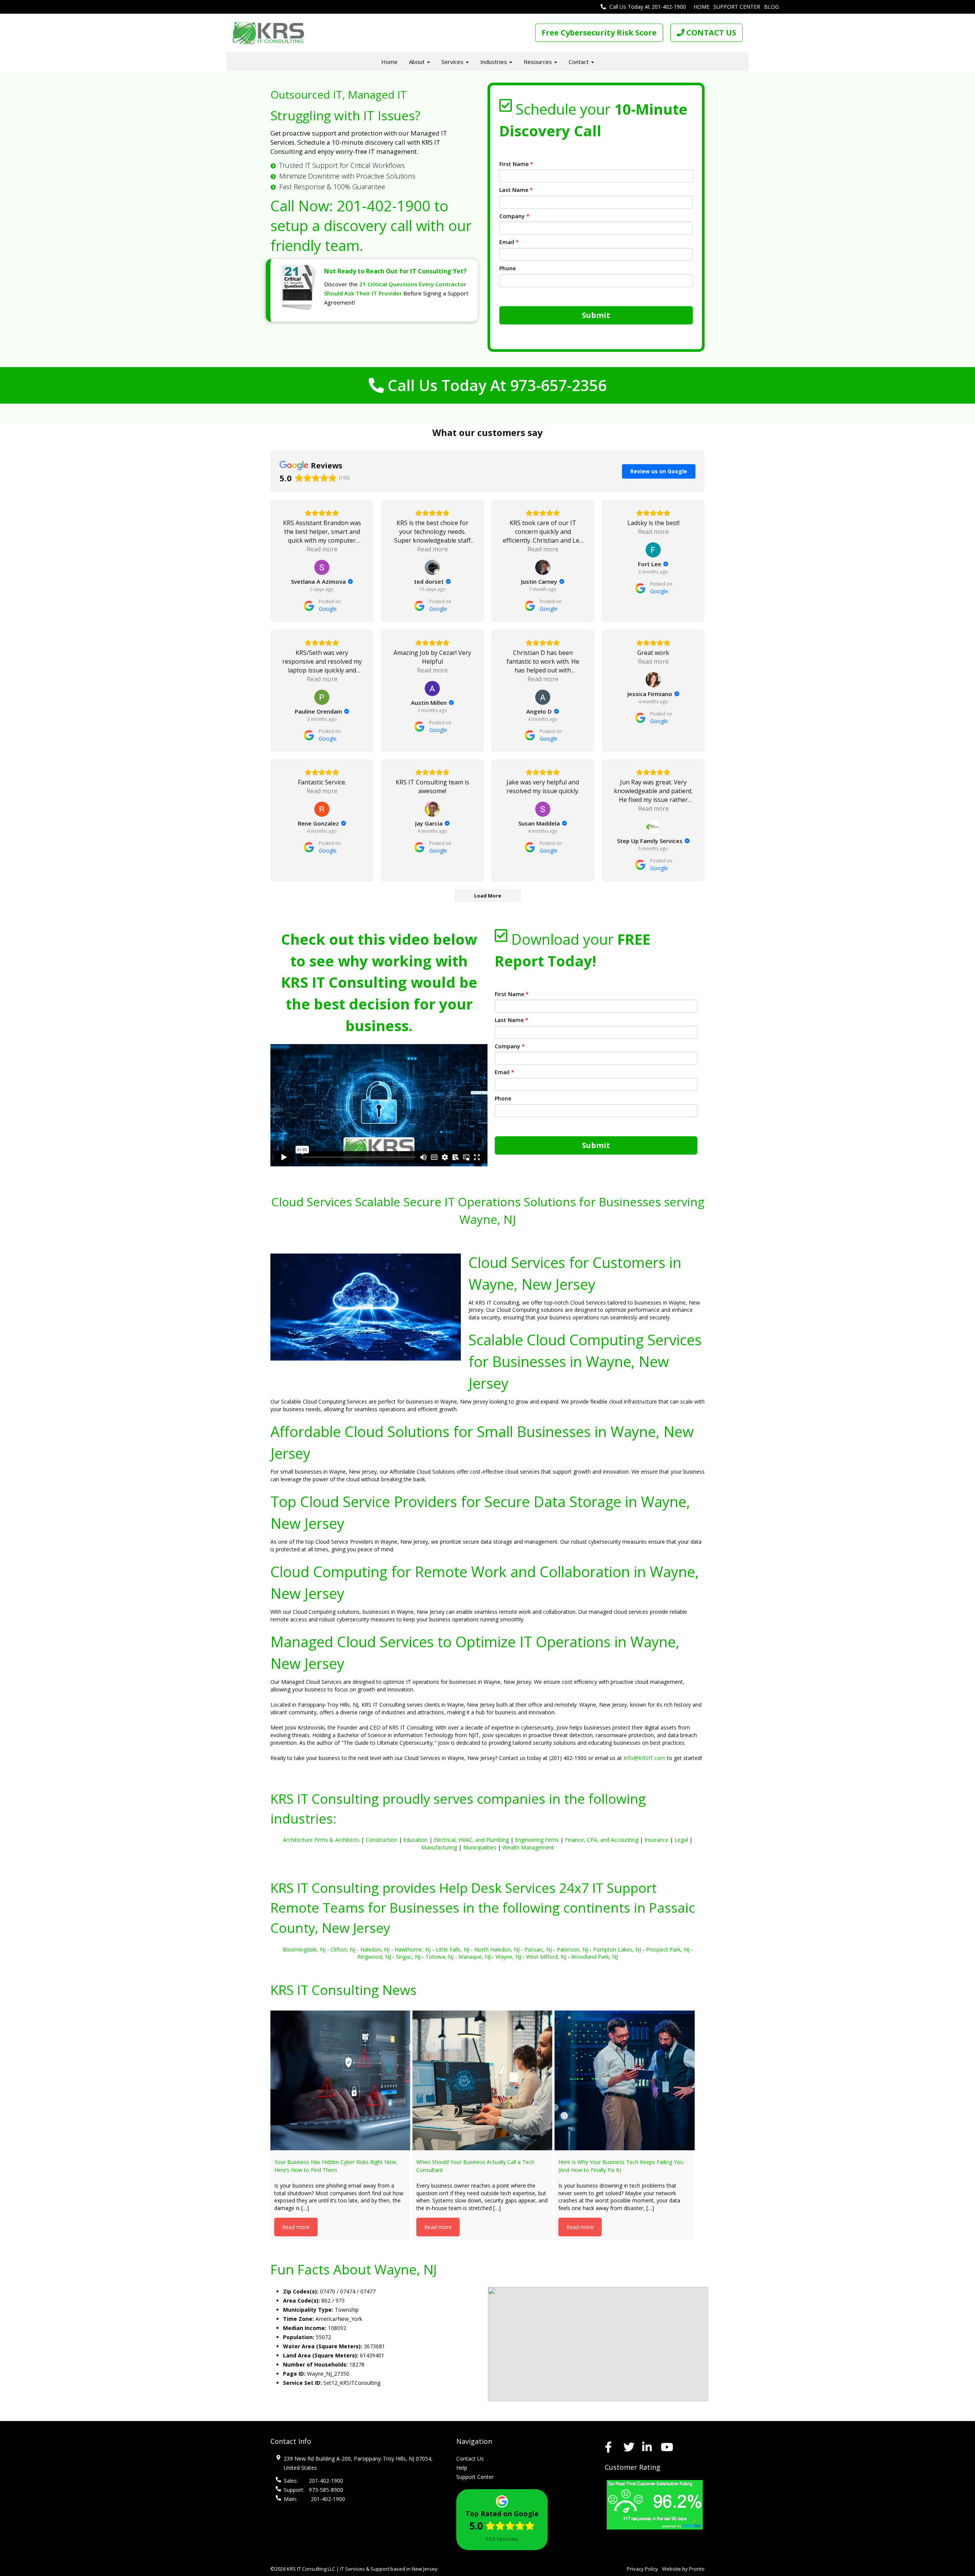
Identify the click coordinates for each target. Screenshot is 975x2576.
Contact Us (470, 2459)
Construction (381, 1840)
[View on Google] (322, 567)
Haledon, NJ (375, 1949)
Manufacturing (439, 1847)
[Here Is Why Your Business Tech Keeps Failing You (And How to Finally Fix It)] (624, 2080)
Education (416, 1840)
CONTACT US (710, 33)
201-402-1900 (384, 206)
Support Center (737, 7)
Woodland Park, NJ (595, 1957)
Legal (681, 1840)
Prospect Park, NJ (668, 1949)
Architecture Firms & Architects (321, 1840)
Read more (296, 2227)
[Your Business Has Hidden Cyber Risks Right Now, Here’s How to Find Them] (340, 2080)
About (418, 62)
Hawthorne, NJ (413, 1949)
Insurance (656, 1840)
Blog (771, 7)
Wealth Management (528, 1847)
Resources (539, 62)
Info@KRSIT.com (644, 1758)
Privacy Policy (643, 2569)
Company (514, 216)
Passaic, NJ (538, 1949)
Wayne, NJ (508, 1957)
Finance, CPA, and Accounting (602, 1840)
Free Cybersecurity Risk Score (599, 33)
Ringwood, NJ (374, 1957)
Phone (507, 268)
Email (509, 242)
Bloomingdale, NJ (304, 1949)
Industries (494, 62)
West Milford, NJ (546, 1957)
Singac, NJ (408, 1957)
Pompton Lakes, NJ (617, 1949)
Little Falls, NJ (452, 1949)
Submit (596, 315)
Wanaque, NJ (475, 1957)
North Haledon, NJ (497, 1949)
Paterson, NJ (572, 1949)
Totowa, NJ (440, 1957)
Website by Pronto (683, 2569)
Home (702, 7)
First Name (516, 164)
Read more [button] (322, 549)
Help (462, 2468)
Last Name (516, 190)
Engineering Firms (537, 1840)
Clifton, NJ (343, 1949)
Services (453, 62)
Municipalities (480, 1847)
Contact (579, 62)
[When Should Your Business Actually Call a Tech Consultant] (482, 2080)
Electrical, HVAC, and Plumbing (471, 1840)
